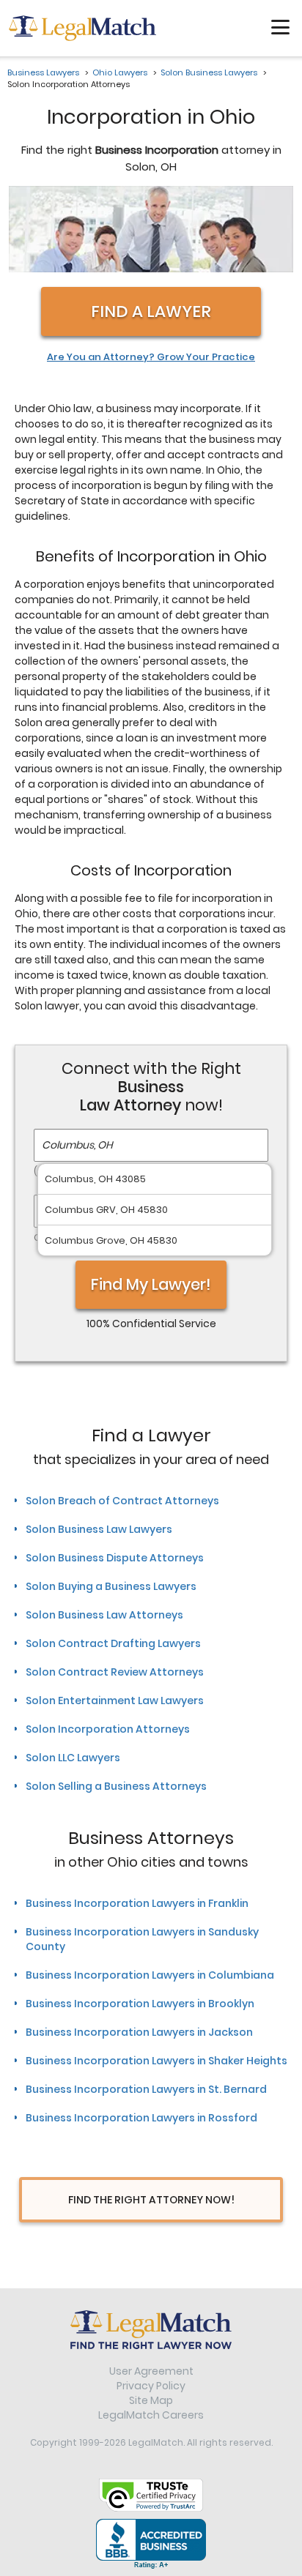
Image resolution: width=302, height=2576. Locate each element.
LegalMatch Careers (151, 2415)
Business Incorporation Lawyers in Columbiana (150, 1975)
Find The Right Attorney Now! (151, 2200)
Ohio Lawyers (120, 72)
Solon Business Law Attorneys (104, 1615)
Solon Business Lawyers (209, 72)
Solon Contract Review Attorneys (115, 1672)
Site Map (151, 2400)
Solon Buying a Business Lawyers (111, 1586)
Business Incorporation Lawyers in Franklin (137, 1903)
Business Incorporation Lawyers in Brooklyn (140, 2004)
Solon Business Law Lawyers (99, 1529)
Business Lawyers (43, 72)
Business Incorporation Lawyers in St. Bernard (146, 2089)
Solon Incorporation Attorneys (108, 1729)
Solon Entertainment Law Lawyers (115, 1700)
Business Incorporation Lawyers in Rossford (141, 2118)
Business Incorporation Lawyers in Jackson (139, 2032)
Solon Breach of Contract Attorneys (122, 1501)
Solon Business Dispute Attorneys (115, 1558)
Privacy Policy (151, 2386)
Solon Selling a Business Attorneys (116, 1786)
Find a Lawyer (151, 311)
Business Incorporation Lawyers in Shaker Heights (156, 2061)
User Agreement (151, 2371)
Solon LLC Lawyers (73, 1758)
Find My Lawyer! (151, 1284)
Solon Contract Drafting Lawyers (113, 1643)
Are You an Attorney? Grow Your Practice (151, 357)
